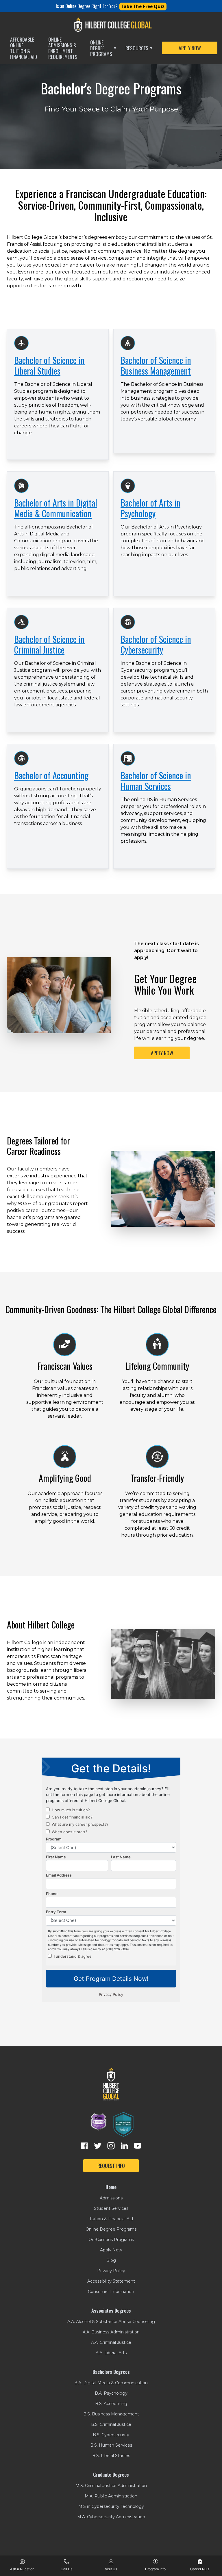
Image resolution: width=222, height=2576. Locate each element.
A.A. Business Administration (111, 2332)
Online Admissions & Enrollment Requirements (63, 48)
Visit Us (111, 2569)
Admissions (111, 2198)
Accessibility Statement (111, 2281)
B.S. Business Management (111, 2414)
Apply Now (111, 2250)
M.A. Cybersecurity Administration (111, 2517)
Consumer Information (111, 2292)
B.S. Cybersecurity (111, 2435)
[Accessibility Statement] (99, 2124)
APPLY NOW (190, 48)
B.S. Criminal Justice (111, 2424)
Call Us (66, 2569)
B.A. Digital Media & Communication (111, 2383)
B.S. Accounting (111, 2404)
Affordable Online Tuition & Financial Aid (24, 48)
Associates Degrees (111, 2311)
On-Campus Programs (111, 2240)
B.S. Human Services (111, 2445)
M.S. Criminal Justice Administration (111, 2486)
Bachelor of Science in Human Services (156, 781)
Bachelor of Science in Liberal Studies (49, 365)
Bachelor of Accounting (51, 775)
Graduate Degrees (111, 2475)
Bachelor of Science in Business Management (156, 365)
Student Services (111, 2208)
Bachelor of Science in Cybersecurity (156, 644)
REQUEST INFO (111, 2166)
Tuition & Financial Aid (111, 2219)
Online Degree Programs (103, 48)
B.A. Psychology (111, 2393)
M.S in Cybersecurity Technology (111, 2506)
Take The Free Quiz (143, 6)
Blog (111, 2260)
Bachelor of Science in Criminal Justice (49, 644)
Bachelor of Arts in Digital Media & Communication (56, 508)
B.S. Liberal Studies (111, 2456)
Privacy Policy (111, 2271)
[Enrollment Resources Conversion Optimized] (123, 2124)
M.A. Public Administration (111, 2496)
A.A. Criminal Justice (111, 2342)
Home (111, 2187)
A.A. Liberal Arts (111, 2353)
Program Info (155, 2569)
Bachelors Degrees (111, 2372)
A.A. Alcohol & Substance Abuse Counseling (111, 2322)
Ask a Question (22, 2569)
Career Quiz (200, 2569)
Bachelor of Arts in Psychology (150, 508)
